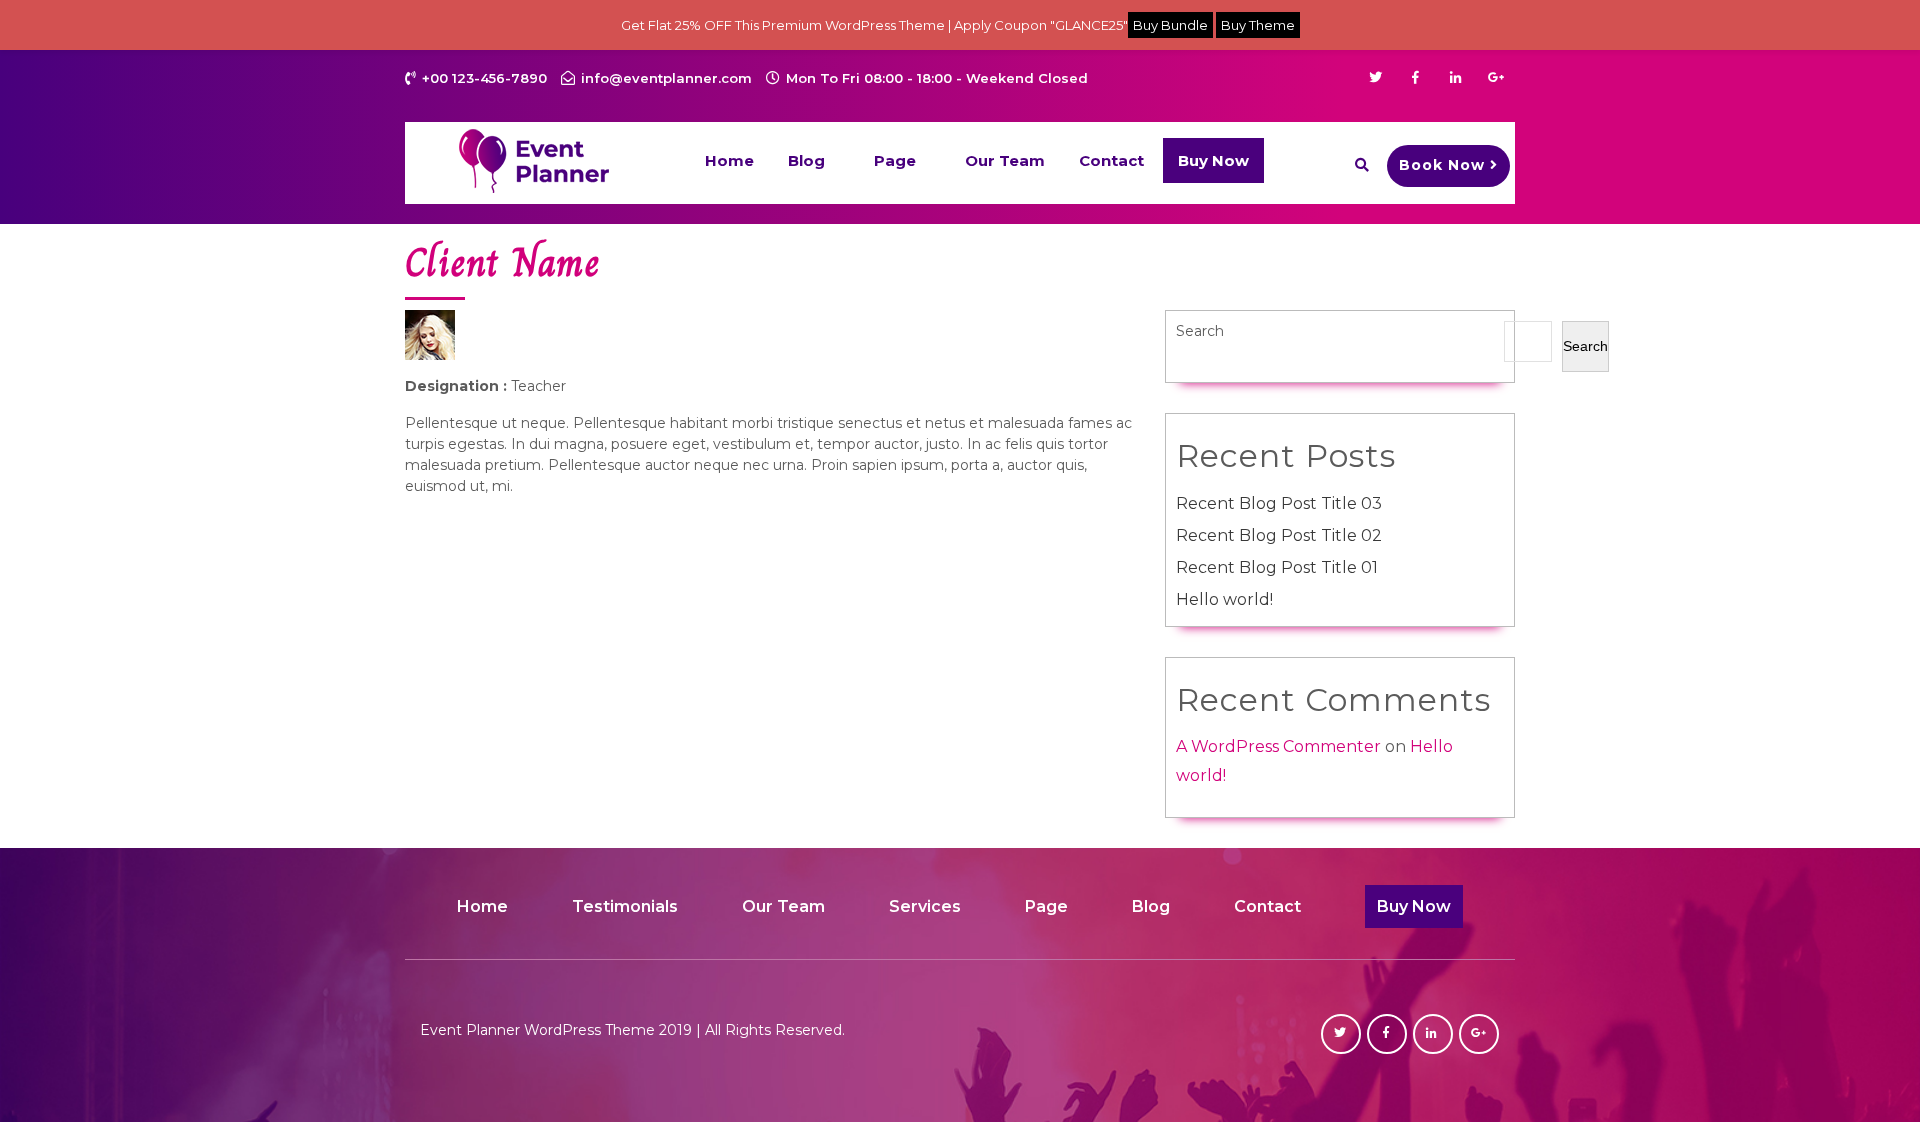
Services (925, 906)
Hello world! (1224, 599)
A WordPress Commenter (1278, 746)
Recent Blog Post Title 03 (1279, 503)
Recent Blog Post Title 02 (1279, 535)
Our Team (1005, 160)
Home (729, 160)
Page (895, 160)
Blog (806, 160)
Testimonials (625, 906)
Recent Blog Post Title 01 (1277, 567)
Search (1200, 331)
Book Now (1442, 165)
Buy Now (1213, 160)
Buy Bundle (1170, 25)
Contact (1111, 160)
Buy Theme (1258, 25)
